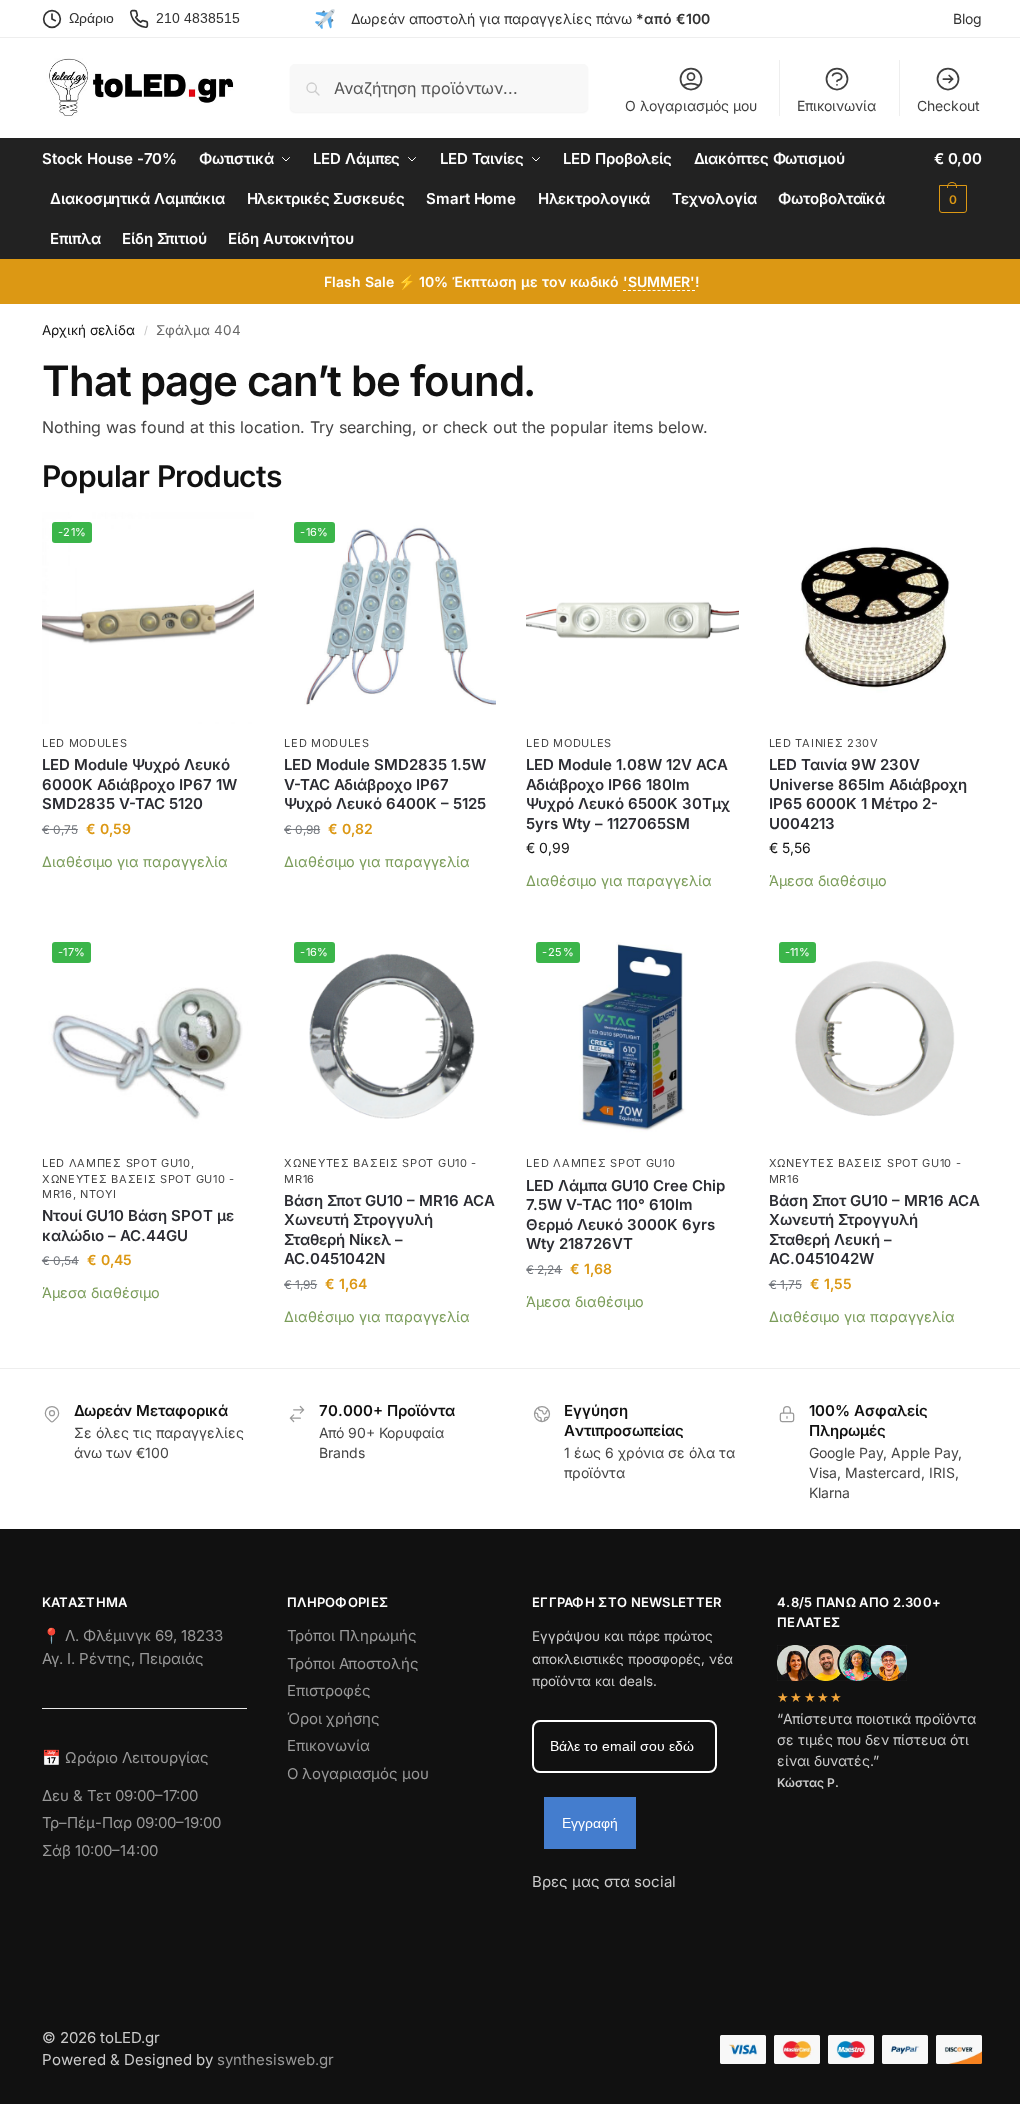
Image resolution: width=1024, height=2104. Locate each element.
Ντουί (98, 1194)
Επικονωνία (328, 1745)
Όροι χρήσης (333, 1718)
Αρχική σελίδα (88, 330)
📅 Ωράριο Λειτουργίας (125, 1757)
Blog (967, 18)
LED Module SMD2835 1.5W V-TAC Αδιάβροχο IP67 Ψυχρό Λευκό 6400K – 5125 (385, 784)
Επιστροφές (329, 1690)
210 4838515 (198, 18)
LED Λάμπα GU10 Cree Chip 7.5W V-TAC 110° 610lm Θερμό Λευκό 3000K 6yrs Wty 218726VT (625, 1215)
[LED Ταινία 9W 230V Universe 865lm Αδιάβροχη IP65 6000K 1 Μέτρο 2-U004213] (875, 618)
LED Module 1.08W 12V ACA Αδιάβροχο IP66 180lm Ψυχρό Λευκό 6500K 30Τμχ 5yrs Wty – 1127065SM (628, 794)
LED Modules (85, 743)
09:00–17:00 (156, 1795)
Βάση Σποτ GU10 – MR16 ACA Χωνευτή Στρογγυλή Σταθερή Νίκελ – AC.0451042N (389, 1230)
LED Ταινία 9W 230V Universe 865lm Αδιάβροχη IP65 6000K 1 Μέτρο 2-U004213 (868, 794)
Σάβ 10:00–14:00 (100, 1850)
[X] (655, 1918)
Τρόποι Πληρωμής (352, 1635)
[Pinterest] (727, 1918)
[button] (958, 179)
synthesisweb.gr (275, 2059)
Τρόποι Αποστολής (353, 1663)
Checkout (948, 105)
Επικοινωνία (836, 105)
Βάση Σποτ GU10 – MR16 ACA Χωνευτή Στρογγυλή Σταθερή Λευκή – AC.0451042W (874, 1230)
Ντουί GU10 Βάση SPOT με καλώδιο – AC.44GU (138, 1225)
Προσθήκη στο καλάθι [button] (148, 891)
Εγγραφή (590, 1823)
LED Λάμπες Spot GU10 (116, 1163)
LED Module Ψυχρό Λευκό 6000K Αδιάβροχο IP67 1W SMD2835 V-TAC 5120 (139, 784)
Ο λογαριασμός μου (691, 105)
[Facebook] (541, 1918)
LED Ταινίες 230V (824, 743)
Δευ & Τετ (78, 1795)
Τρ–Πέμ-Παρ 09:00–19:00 (131, 1822)
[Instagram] (583, 1918)
